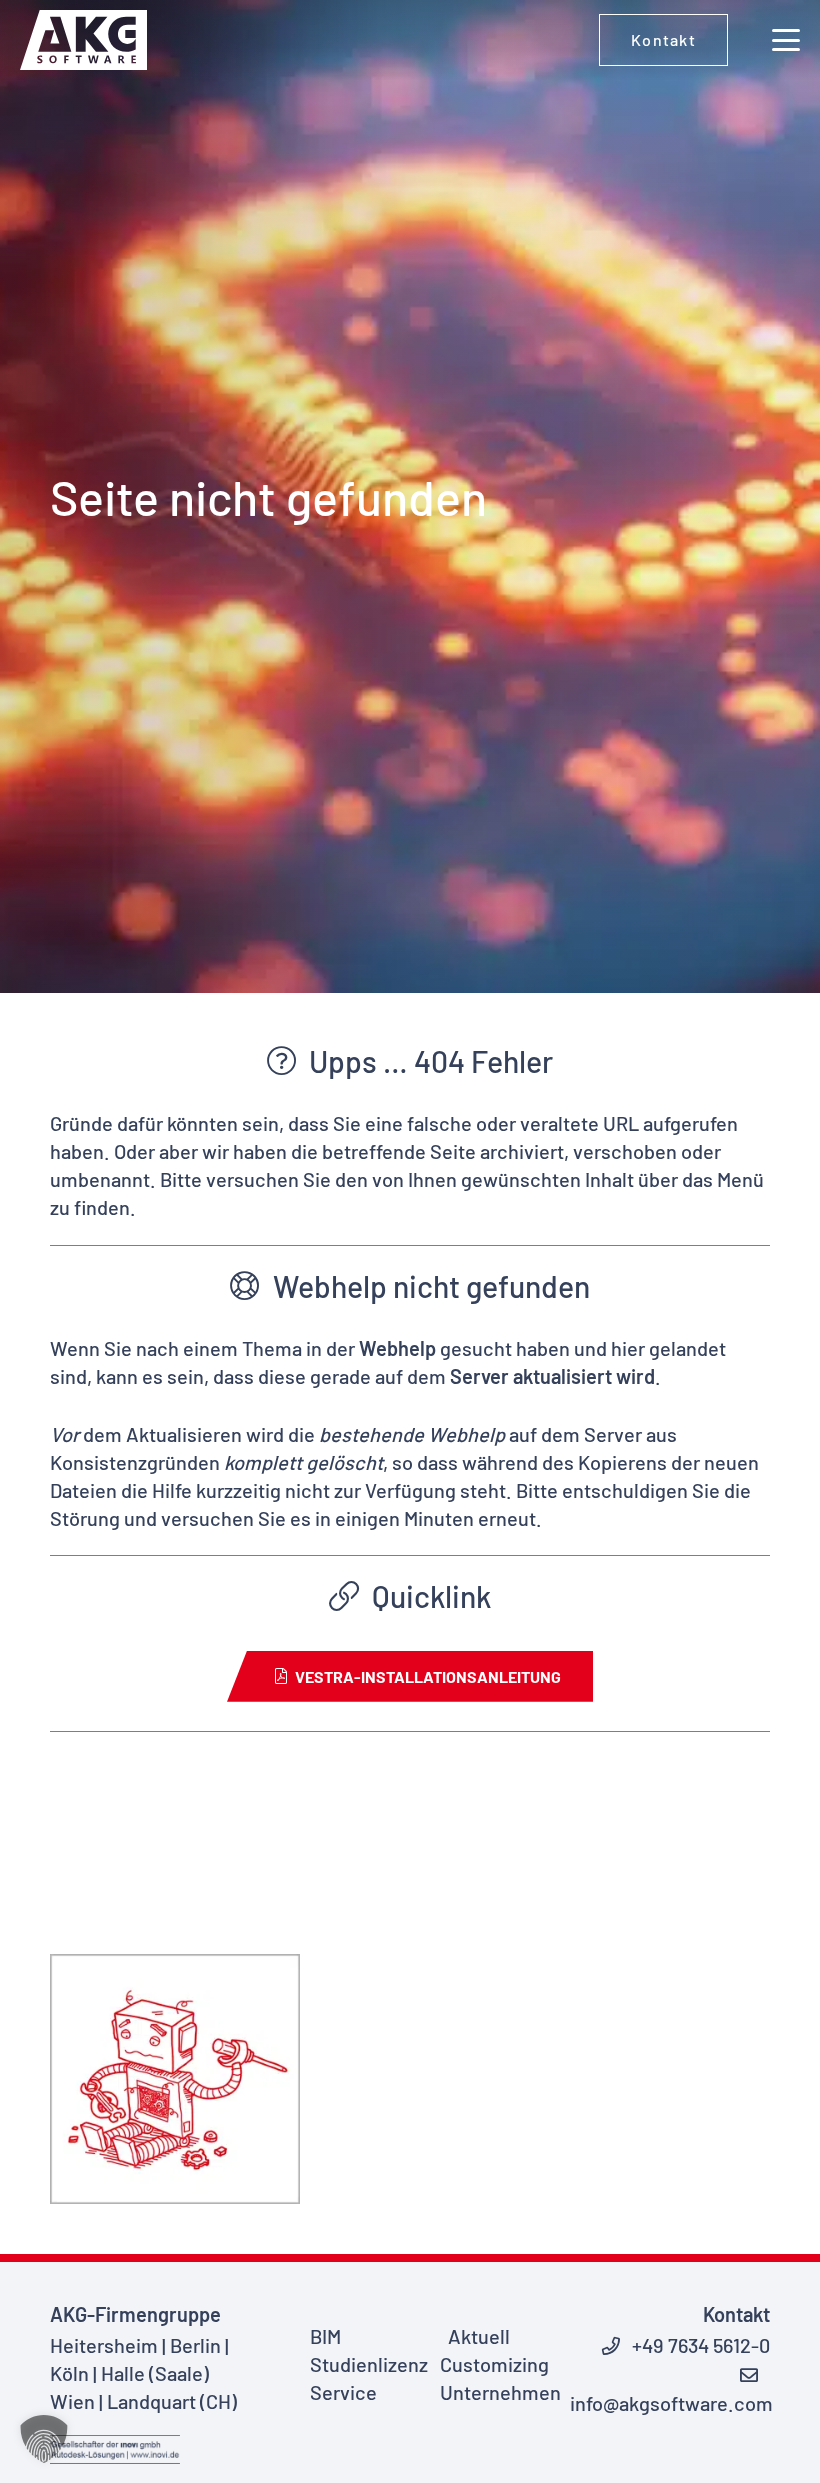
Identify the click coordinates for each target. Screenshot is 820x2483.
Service (343, 2392)
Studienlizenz (369, 2364)
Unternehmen (500, 2392)
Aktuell (479, 2336)
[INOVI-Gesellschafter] (115, 2449)
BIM (325, 2336)
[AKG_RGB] (83, 40)
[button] (786, 40)
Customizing (494, 2364)
